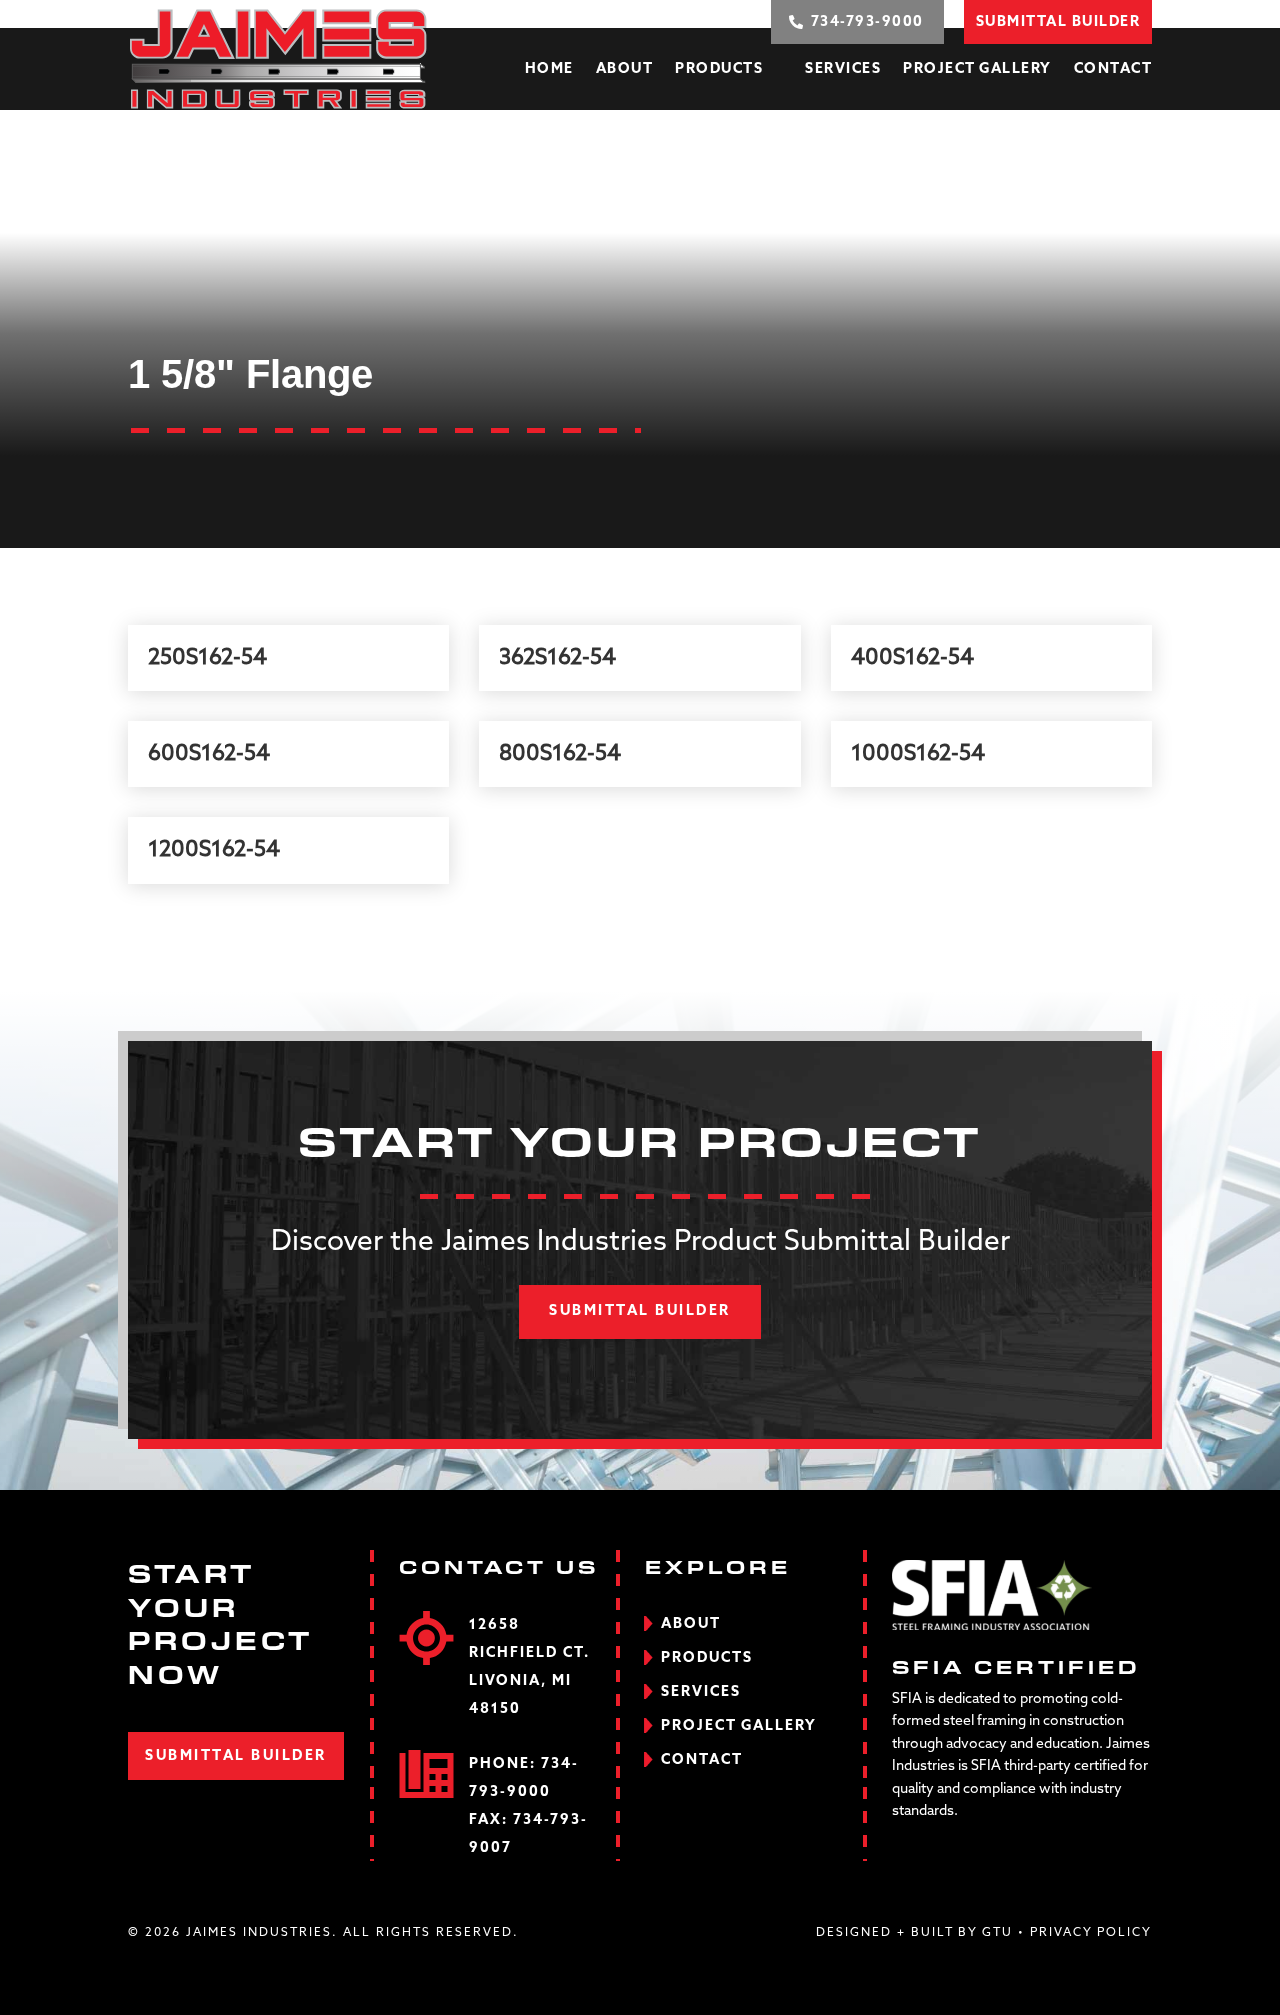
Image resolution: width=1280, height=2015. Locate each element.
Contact (1113, 69)
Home (549, 69)
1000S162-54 (918, 754)
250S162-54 (207, 658)
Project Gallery (977, 69)
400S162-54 (912, 658)
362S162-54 (557, 658)
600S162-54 (209, 754)
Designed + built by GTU (914, 1933)
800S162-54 (560, 754)
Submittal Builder (640, 1311)
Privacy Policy (1091, 1933)
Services (843, 69)
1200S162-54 (214, 850)
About (625, 69)
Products (719, 69)
